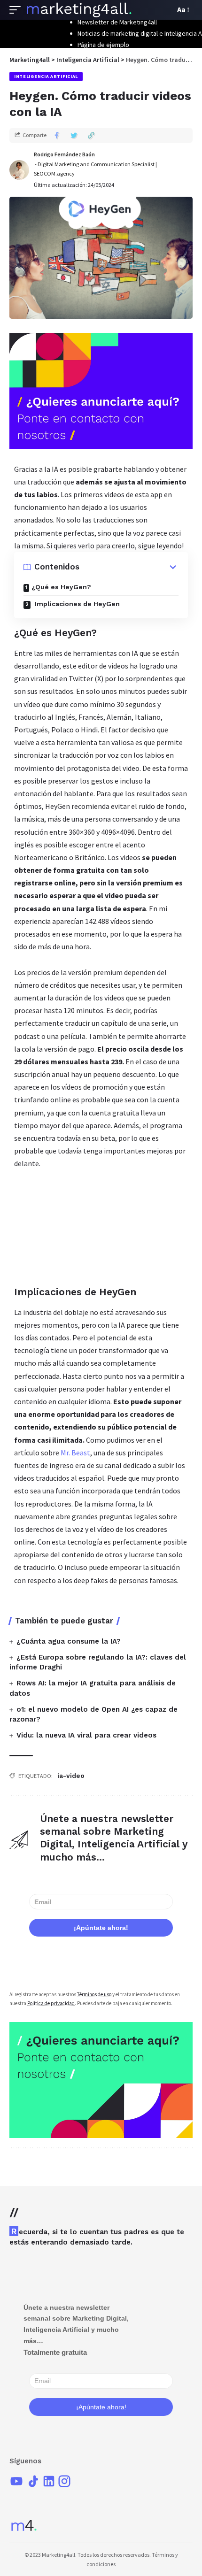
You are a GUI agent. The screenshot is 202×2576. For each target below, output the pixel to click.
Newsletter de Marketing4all (117, 22)
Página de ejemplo (103, 45)
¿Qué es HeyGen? (61, 587)
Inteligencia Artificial (46, 76)
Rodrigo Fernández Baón (64, 154)
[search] (165, 10)
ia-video (71, 1776)
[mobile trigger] (17, 10)
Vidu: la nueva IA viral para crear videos (86, 1735)
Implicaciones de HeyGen (76, 604)
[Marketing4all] (79, 10)
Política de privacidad (51, 2003)
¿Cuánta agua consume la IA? (69, 1641)
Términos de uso (94, 1994)
